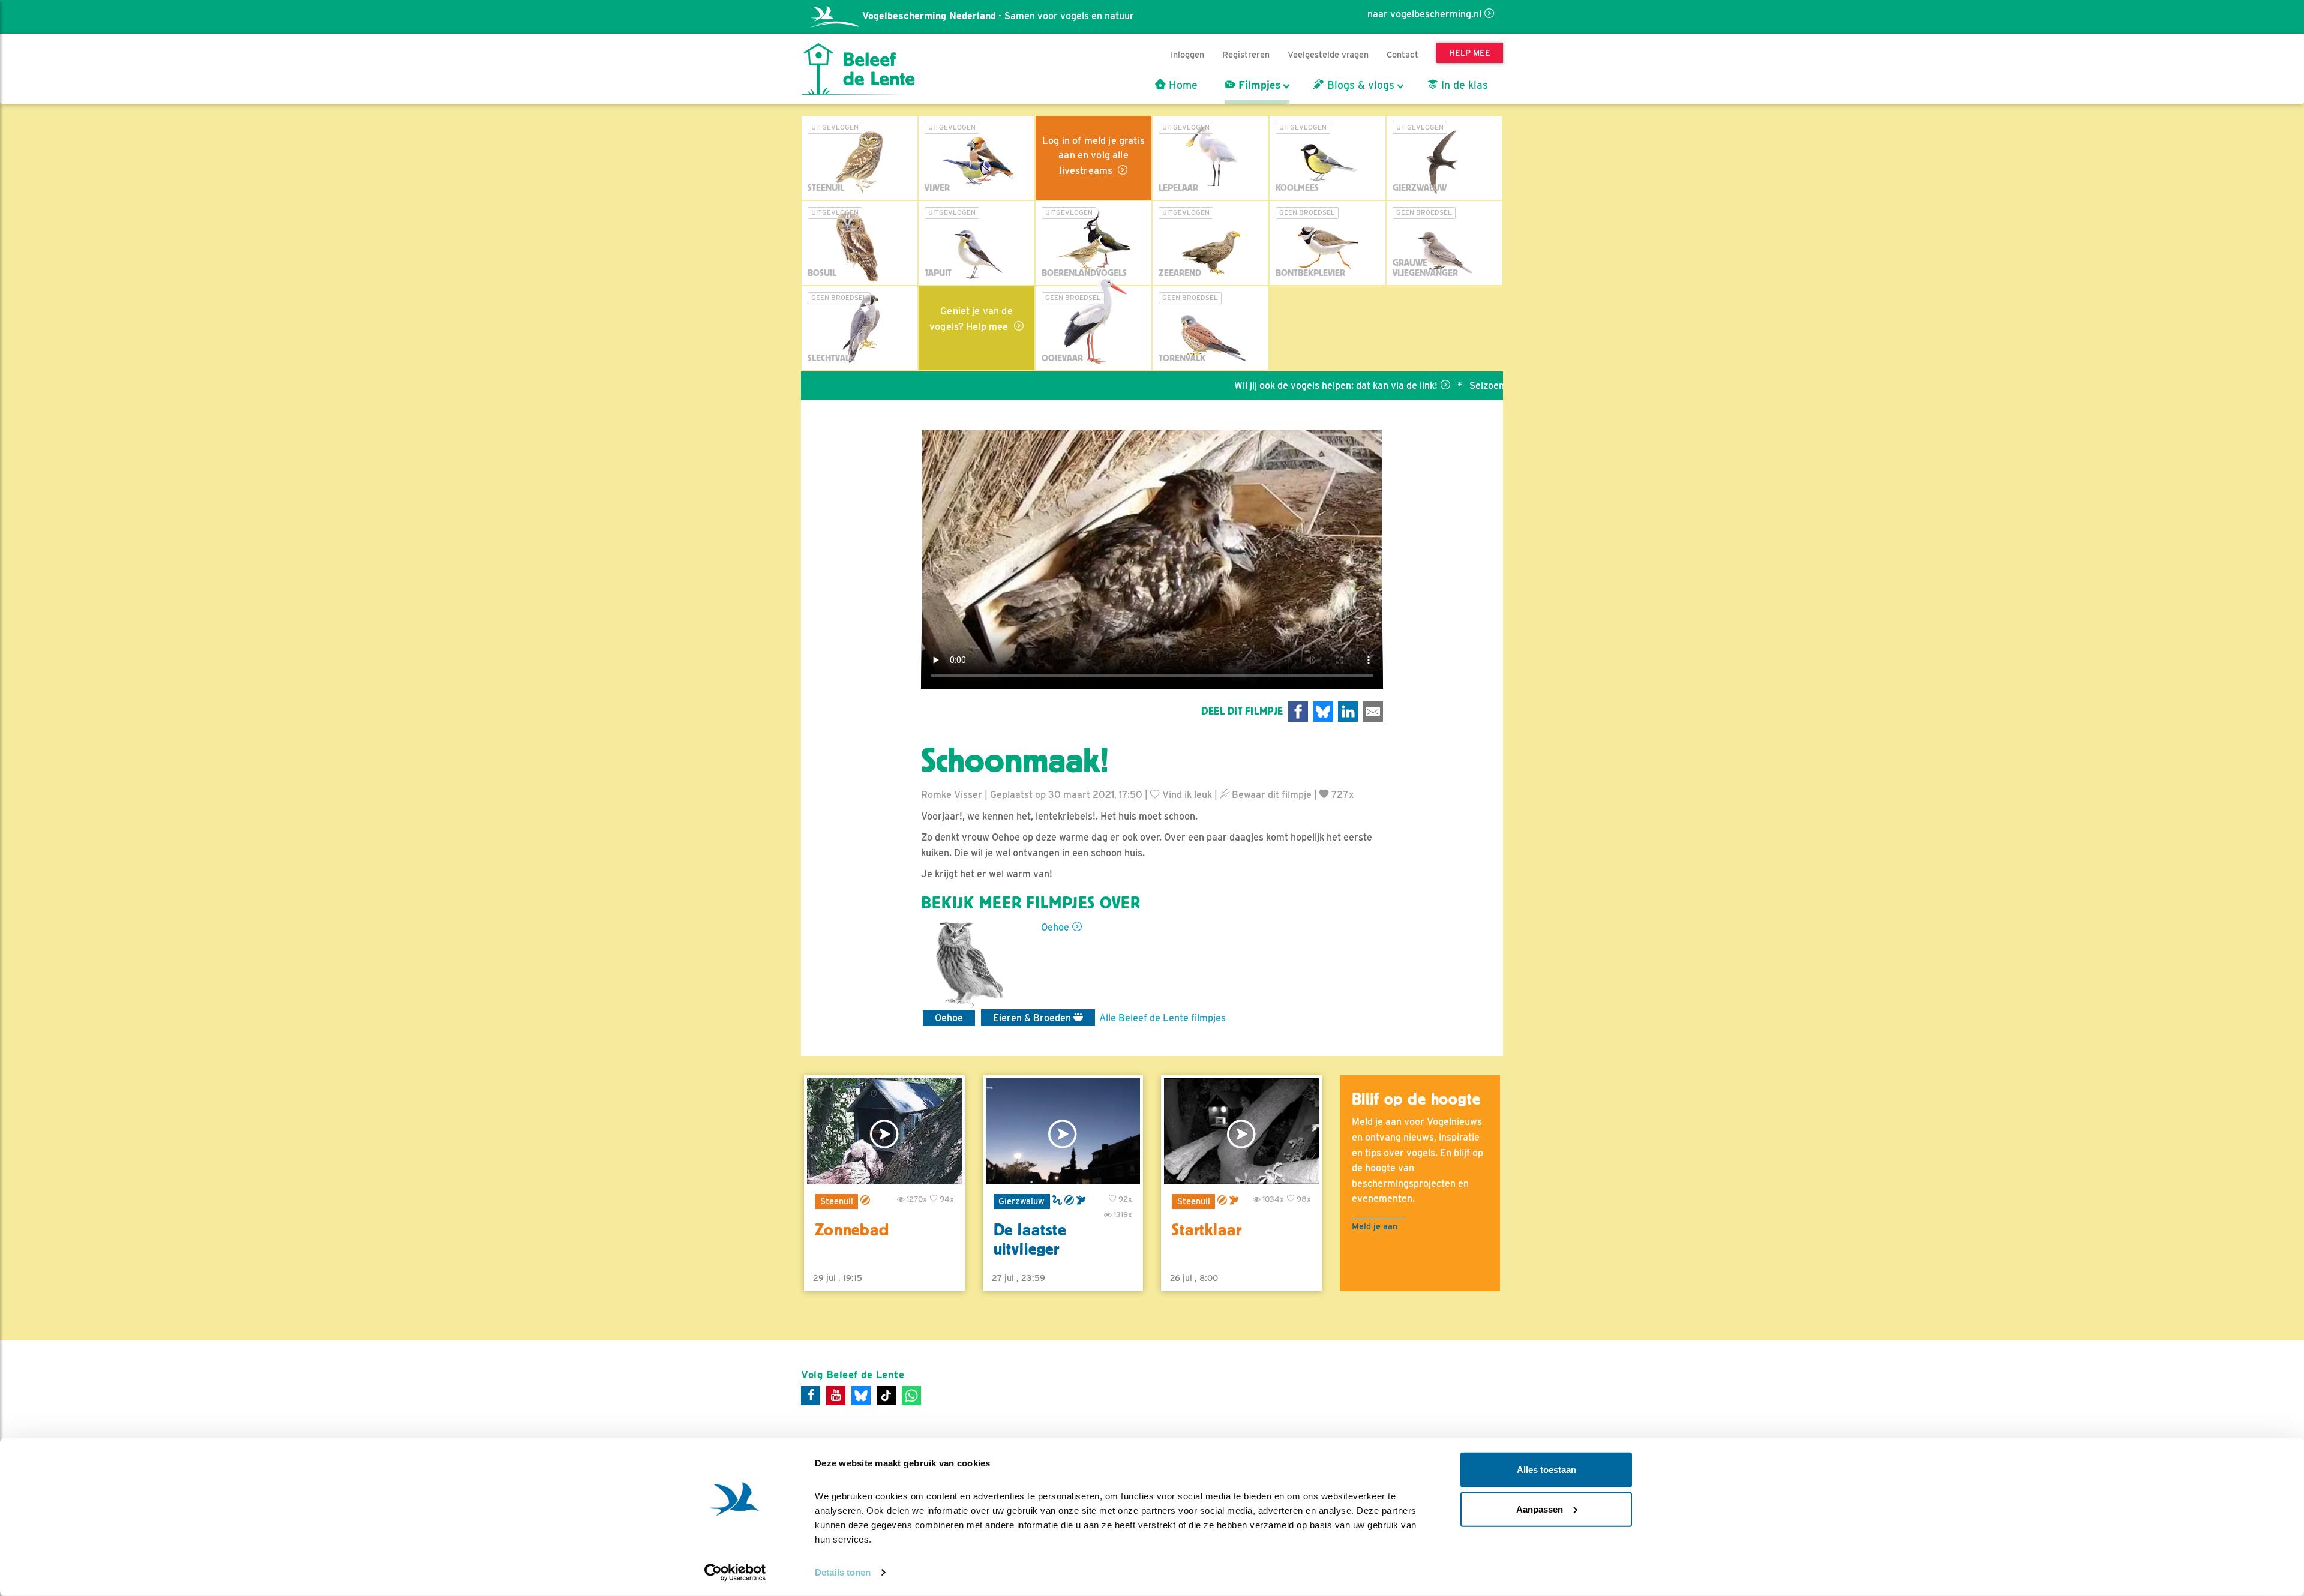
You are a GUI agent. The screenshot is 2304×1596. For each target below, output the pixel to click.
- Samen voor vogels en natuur (998, 16)
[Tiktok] (886, 1396)
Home (1182, 85)
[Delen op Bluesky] (1323, 711)
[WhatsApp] (911, 1396)
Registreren (1246, 54)
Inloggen (1187, 54)
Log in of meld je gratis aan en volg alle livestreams (1093, 156)
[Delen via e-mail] (1373, 711)
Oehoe (1055, 927)
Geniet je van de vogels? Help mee (971, 319)
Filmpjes (1258, 85)
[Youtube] (836, 1396)
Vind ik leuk (1186, 795)
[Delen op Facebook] (1298, 711)
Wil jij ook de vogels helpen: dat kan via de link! (1258, 385)
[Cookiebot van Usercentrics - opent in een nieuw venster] (735, 1573)
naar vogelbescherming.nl (1424, 14)
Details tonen (843, 1572)
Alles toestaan (1546, 1470)
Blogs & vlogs (1359, 85)
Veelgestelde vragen (1328, 54)
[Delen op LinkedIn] (1348, 711)
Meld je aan (1375, 1226)
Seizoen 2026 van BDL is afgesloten (1472, 385)
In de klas (1463, 85)
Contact (1402, 54)
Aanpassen (1540, 1509)
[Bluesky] (861, 1396)
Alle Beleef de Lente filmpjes (1162, 1018)
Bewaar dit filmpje (1270, 795)
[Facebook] (811, 1396)
